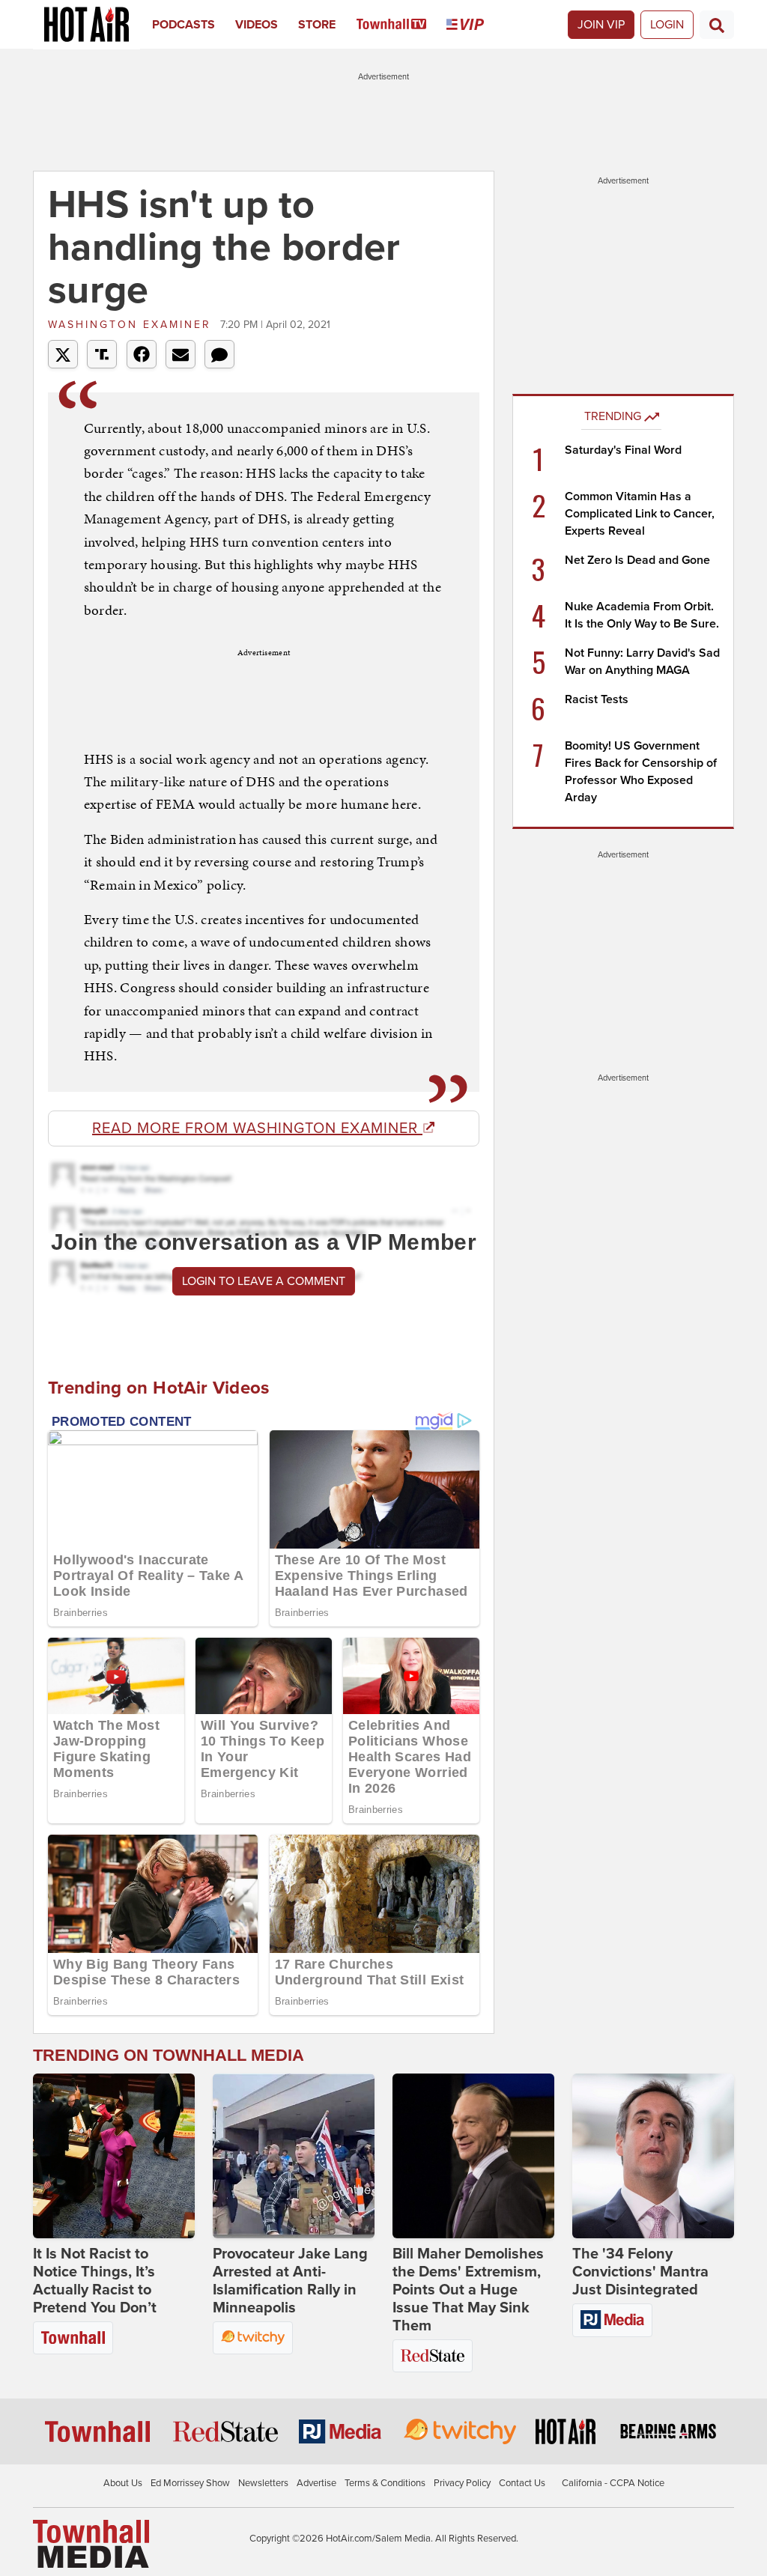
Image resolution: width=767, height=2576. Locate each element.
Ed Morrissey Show (190, 2483)
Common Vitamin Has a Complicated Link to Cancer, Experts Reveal (640, 514)
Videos (257, 25)
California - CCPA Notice (613, 2483)
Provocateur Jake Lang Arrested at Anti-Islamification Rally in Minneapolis (290, 2281)
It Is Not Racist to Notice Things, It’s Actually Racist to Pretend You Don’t (95, 2281)
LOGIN (667, 25)
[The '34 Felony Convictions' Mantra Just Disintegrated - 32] (653, 2156)
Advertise (316, 2483)
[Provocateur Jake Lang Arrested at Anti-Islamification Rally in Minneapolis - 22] (294, 2156)
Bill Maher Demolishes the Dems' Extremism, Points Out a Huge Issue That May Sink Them (468, 2290)
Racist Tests (597, 699)
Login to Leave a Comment (264, 1281)
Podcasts (184, 25)
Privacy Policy (462, 2483)
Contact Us (522, 2483)
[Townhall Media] (91, 2543)
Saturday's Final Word (623, 450)
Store (317, 25)
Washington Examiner (132, 325)
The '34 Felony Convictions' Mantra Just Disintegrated (640, 2272)
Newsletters (263, 2483)
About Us (123, 2483)
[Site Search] (717, 25)
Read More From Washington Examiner (257, 1128)
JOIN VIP (601, 25)
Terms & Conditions (385, 2483)
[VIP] (475, 25)
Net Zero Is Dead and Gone (637, 560)
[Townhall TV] (402, 25)
